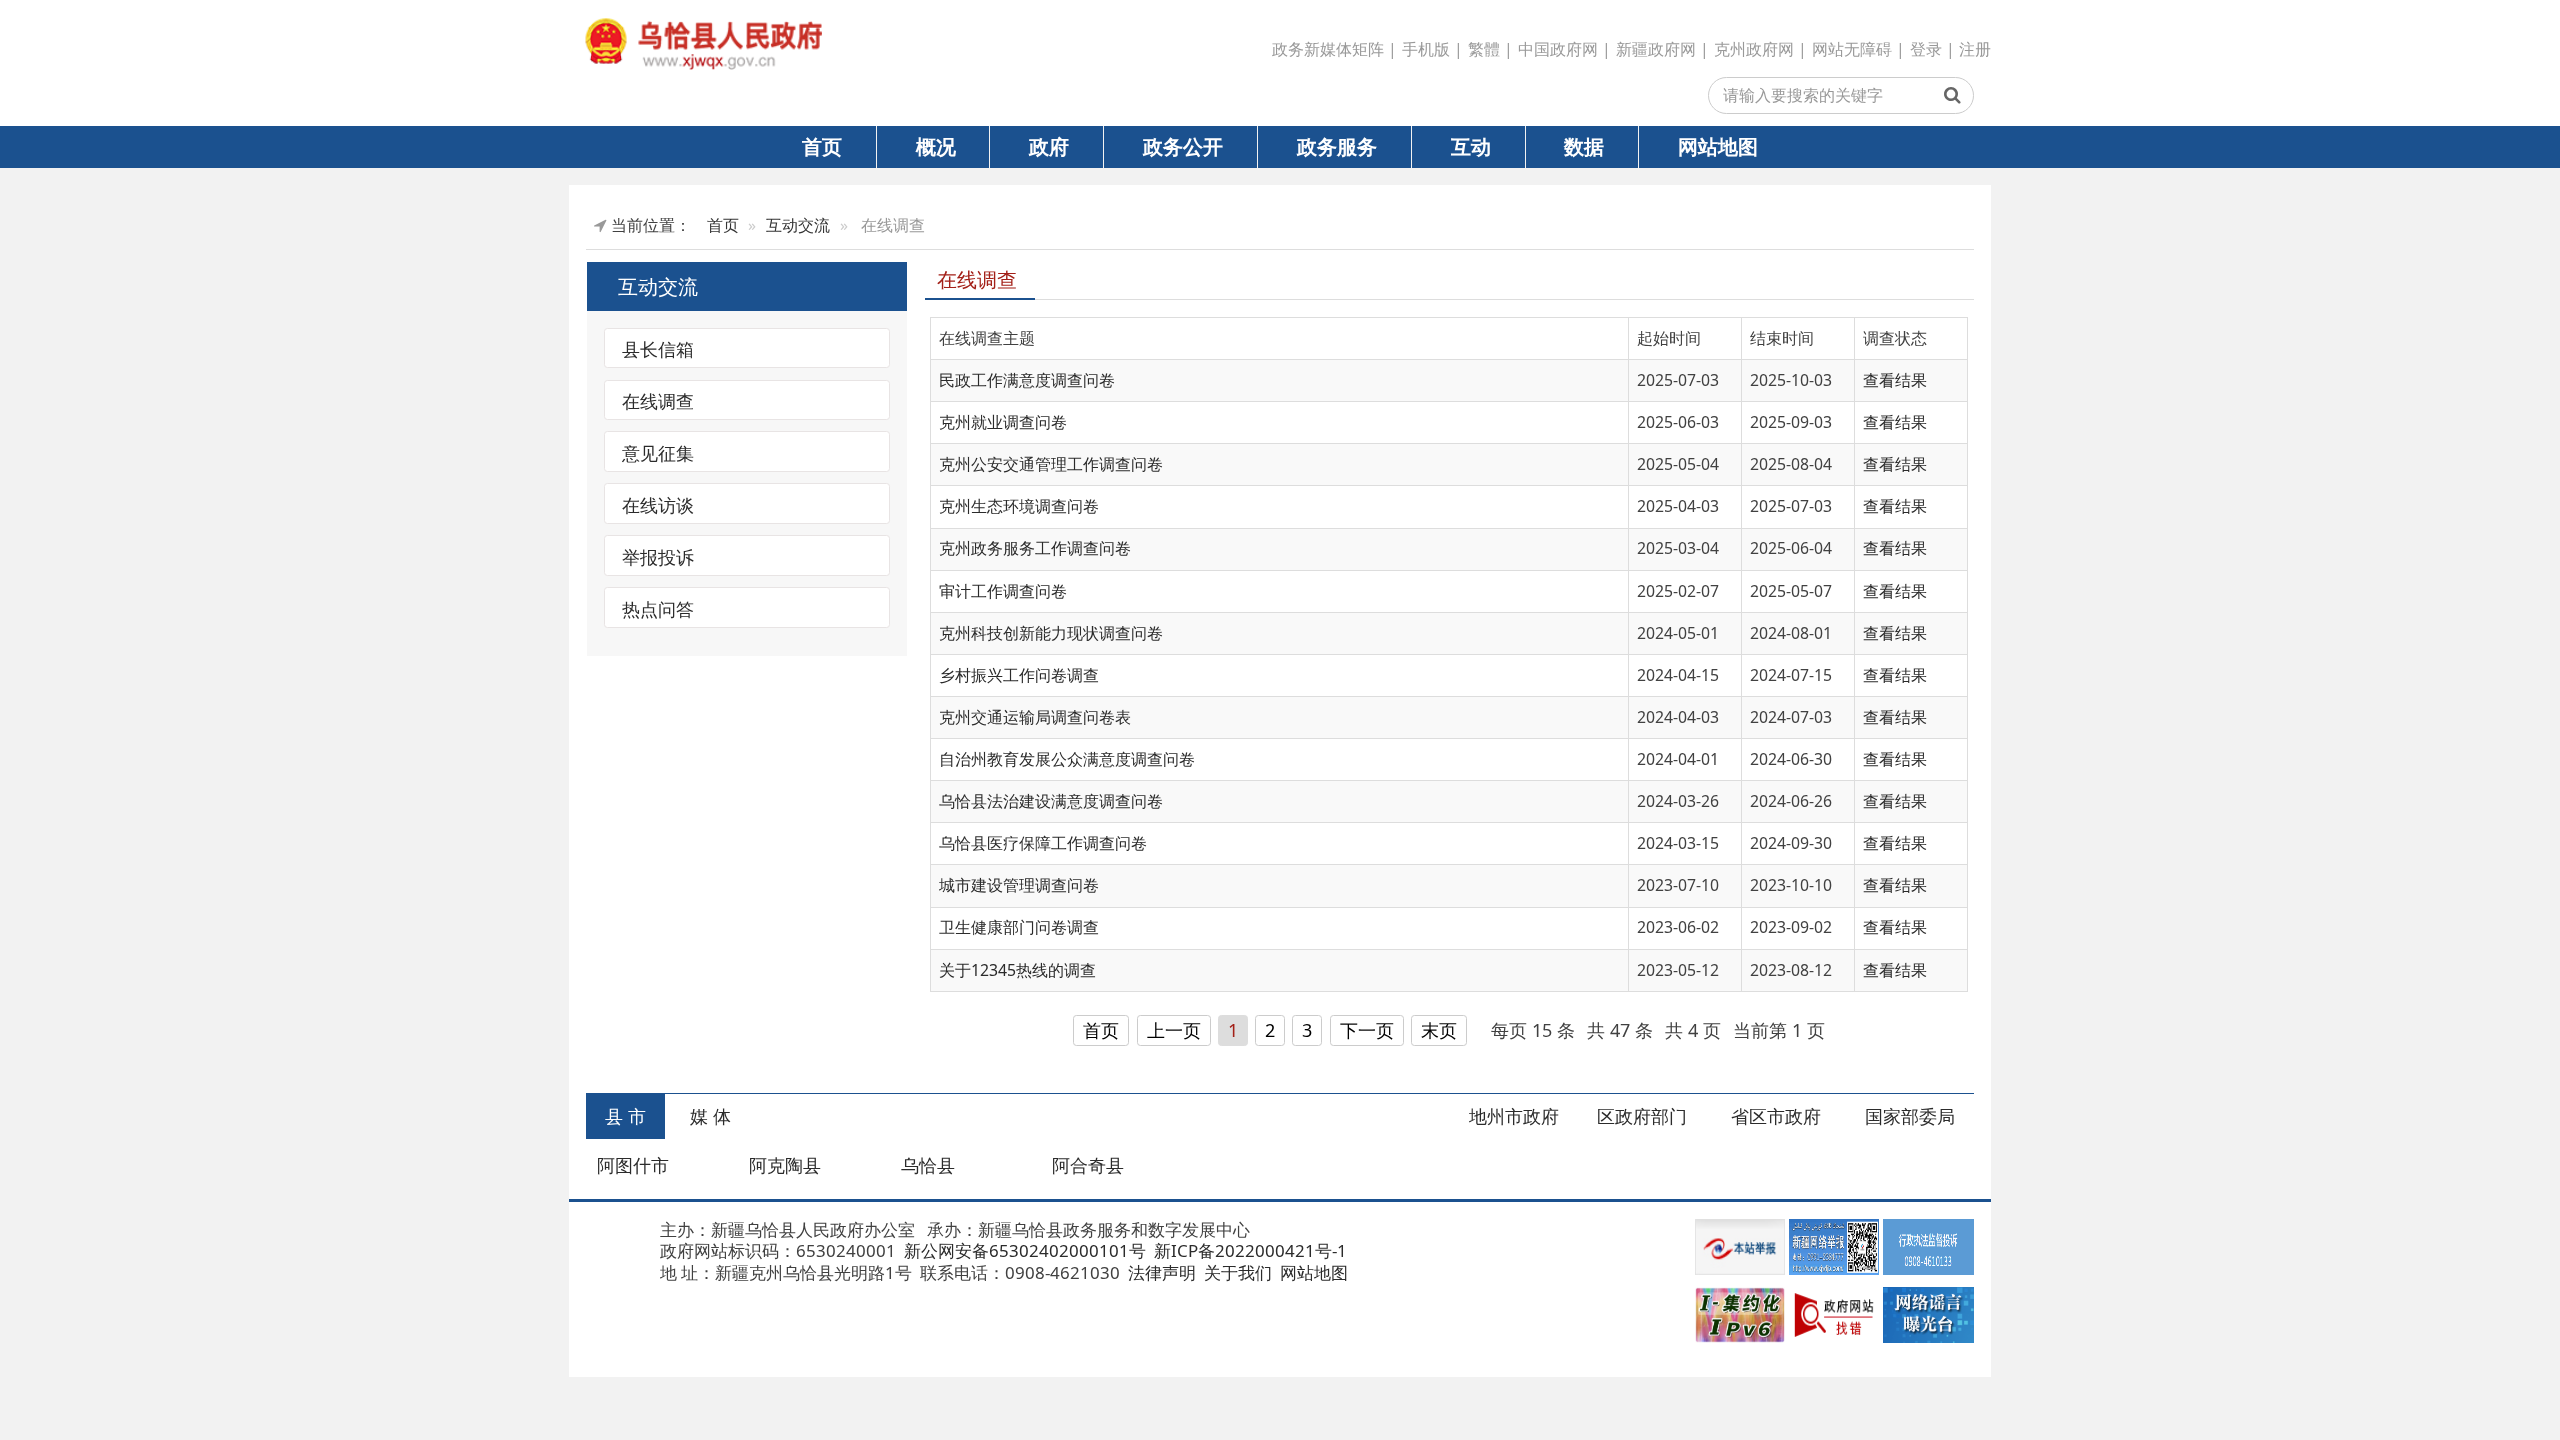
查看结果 (1895, 380)
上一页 (1174, 1030)
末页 (1439, 1030)
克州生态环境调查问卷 (1019, 506)
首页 (822, 146)
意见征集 (658, 452)
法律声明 (1160, 1272)
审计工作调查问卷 (1003, 591)
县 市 (625, 1116)
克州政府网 (1754, 49)
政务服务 (1337, 146)
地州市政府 (1514, 1116)
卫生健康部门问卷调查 (1019, 927)
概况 (936, 146)
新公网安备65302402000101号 (1023, 1250)
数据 (1584, 146)
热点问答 (658, 608)
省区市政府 (1776, 1116)
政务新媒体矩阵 (1328, 49)
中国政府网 (1558, 49)
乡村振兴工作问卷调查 (1019, 675)
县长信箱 (658, 349)
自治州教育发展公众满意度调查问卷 (1067, 759)
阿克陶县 (785, 1165)
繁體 (1484, 49)
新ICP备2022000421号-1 (1248, 1250)
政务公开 (1183, 146)
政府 (1049, 146)
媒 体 (710, 1116)
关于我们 (1236, 1272)
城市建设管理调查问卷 (1019, 885)
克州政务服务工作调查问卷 (1035, 548)
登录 (1926, 49)
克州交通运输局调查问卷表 (1035, 717)
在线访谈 (658, 504)
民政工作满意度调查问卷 (1027, 380)
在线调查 (658, 401)
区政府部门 (1642, 1116)
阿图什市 (633, 1165)
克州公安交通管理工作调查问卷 (1051, 464)
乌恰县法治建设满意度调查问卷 (1051, 801)
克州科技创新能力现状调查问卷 (1051, 633)
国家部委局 (1910, 1116)
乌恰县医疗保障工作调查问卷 (1043, 843)
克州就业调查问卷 (1003, 422)
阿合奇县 (1088, 1165)
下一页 (1367, 1030)
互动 (1471, 146)
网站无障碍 (1852, 49)
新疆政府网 (1656, 49)
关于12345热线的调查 (1017, 970)
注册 (1975, 49)
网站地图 (1718, 146)
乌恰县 (928, 1165)
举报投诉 (658, 556)
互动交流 (798, 225)
